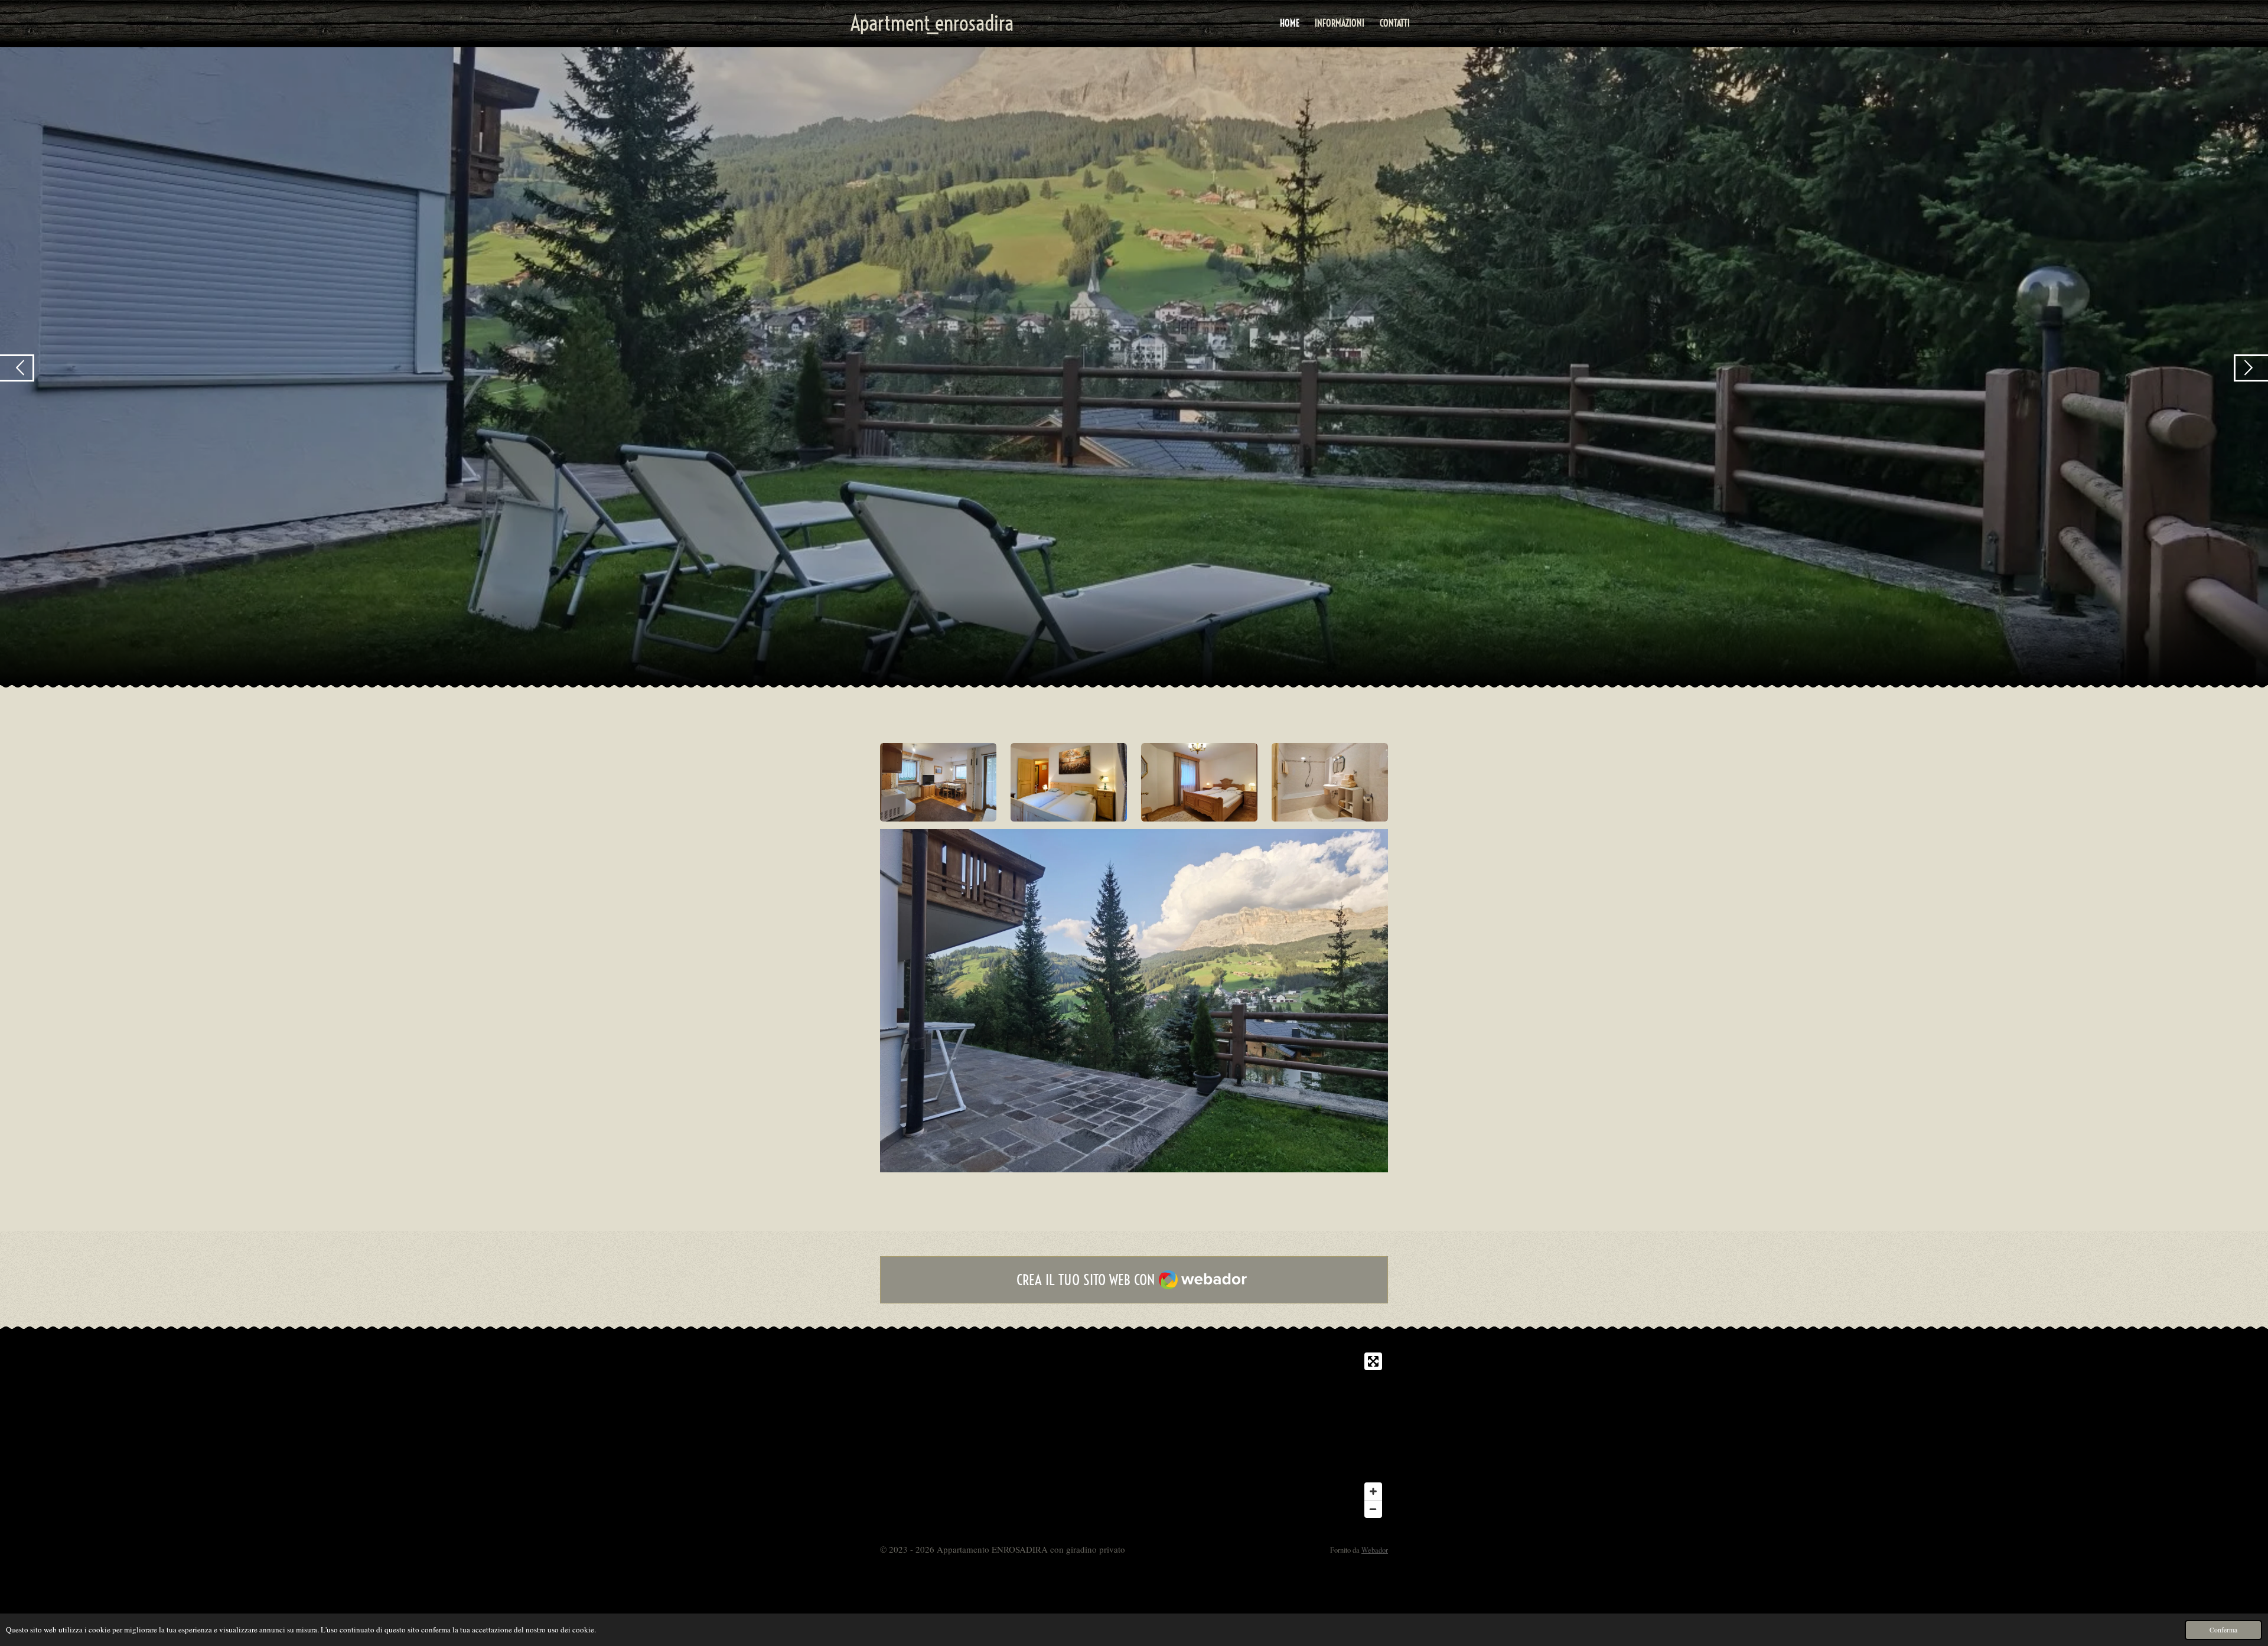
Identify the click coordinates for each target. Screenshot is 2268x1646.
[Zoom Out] (1373, 1509)
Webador (1375, 1550)
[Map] (1134, 1435)
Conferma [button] (2223, 1630)
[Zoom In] (1373, 1491)
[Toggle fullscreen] (1373, 1361)
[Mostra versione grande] (938, 782)
